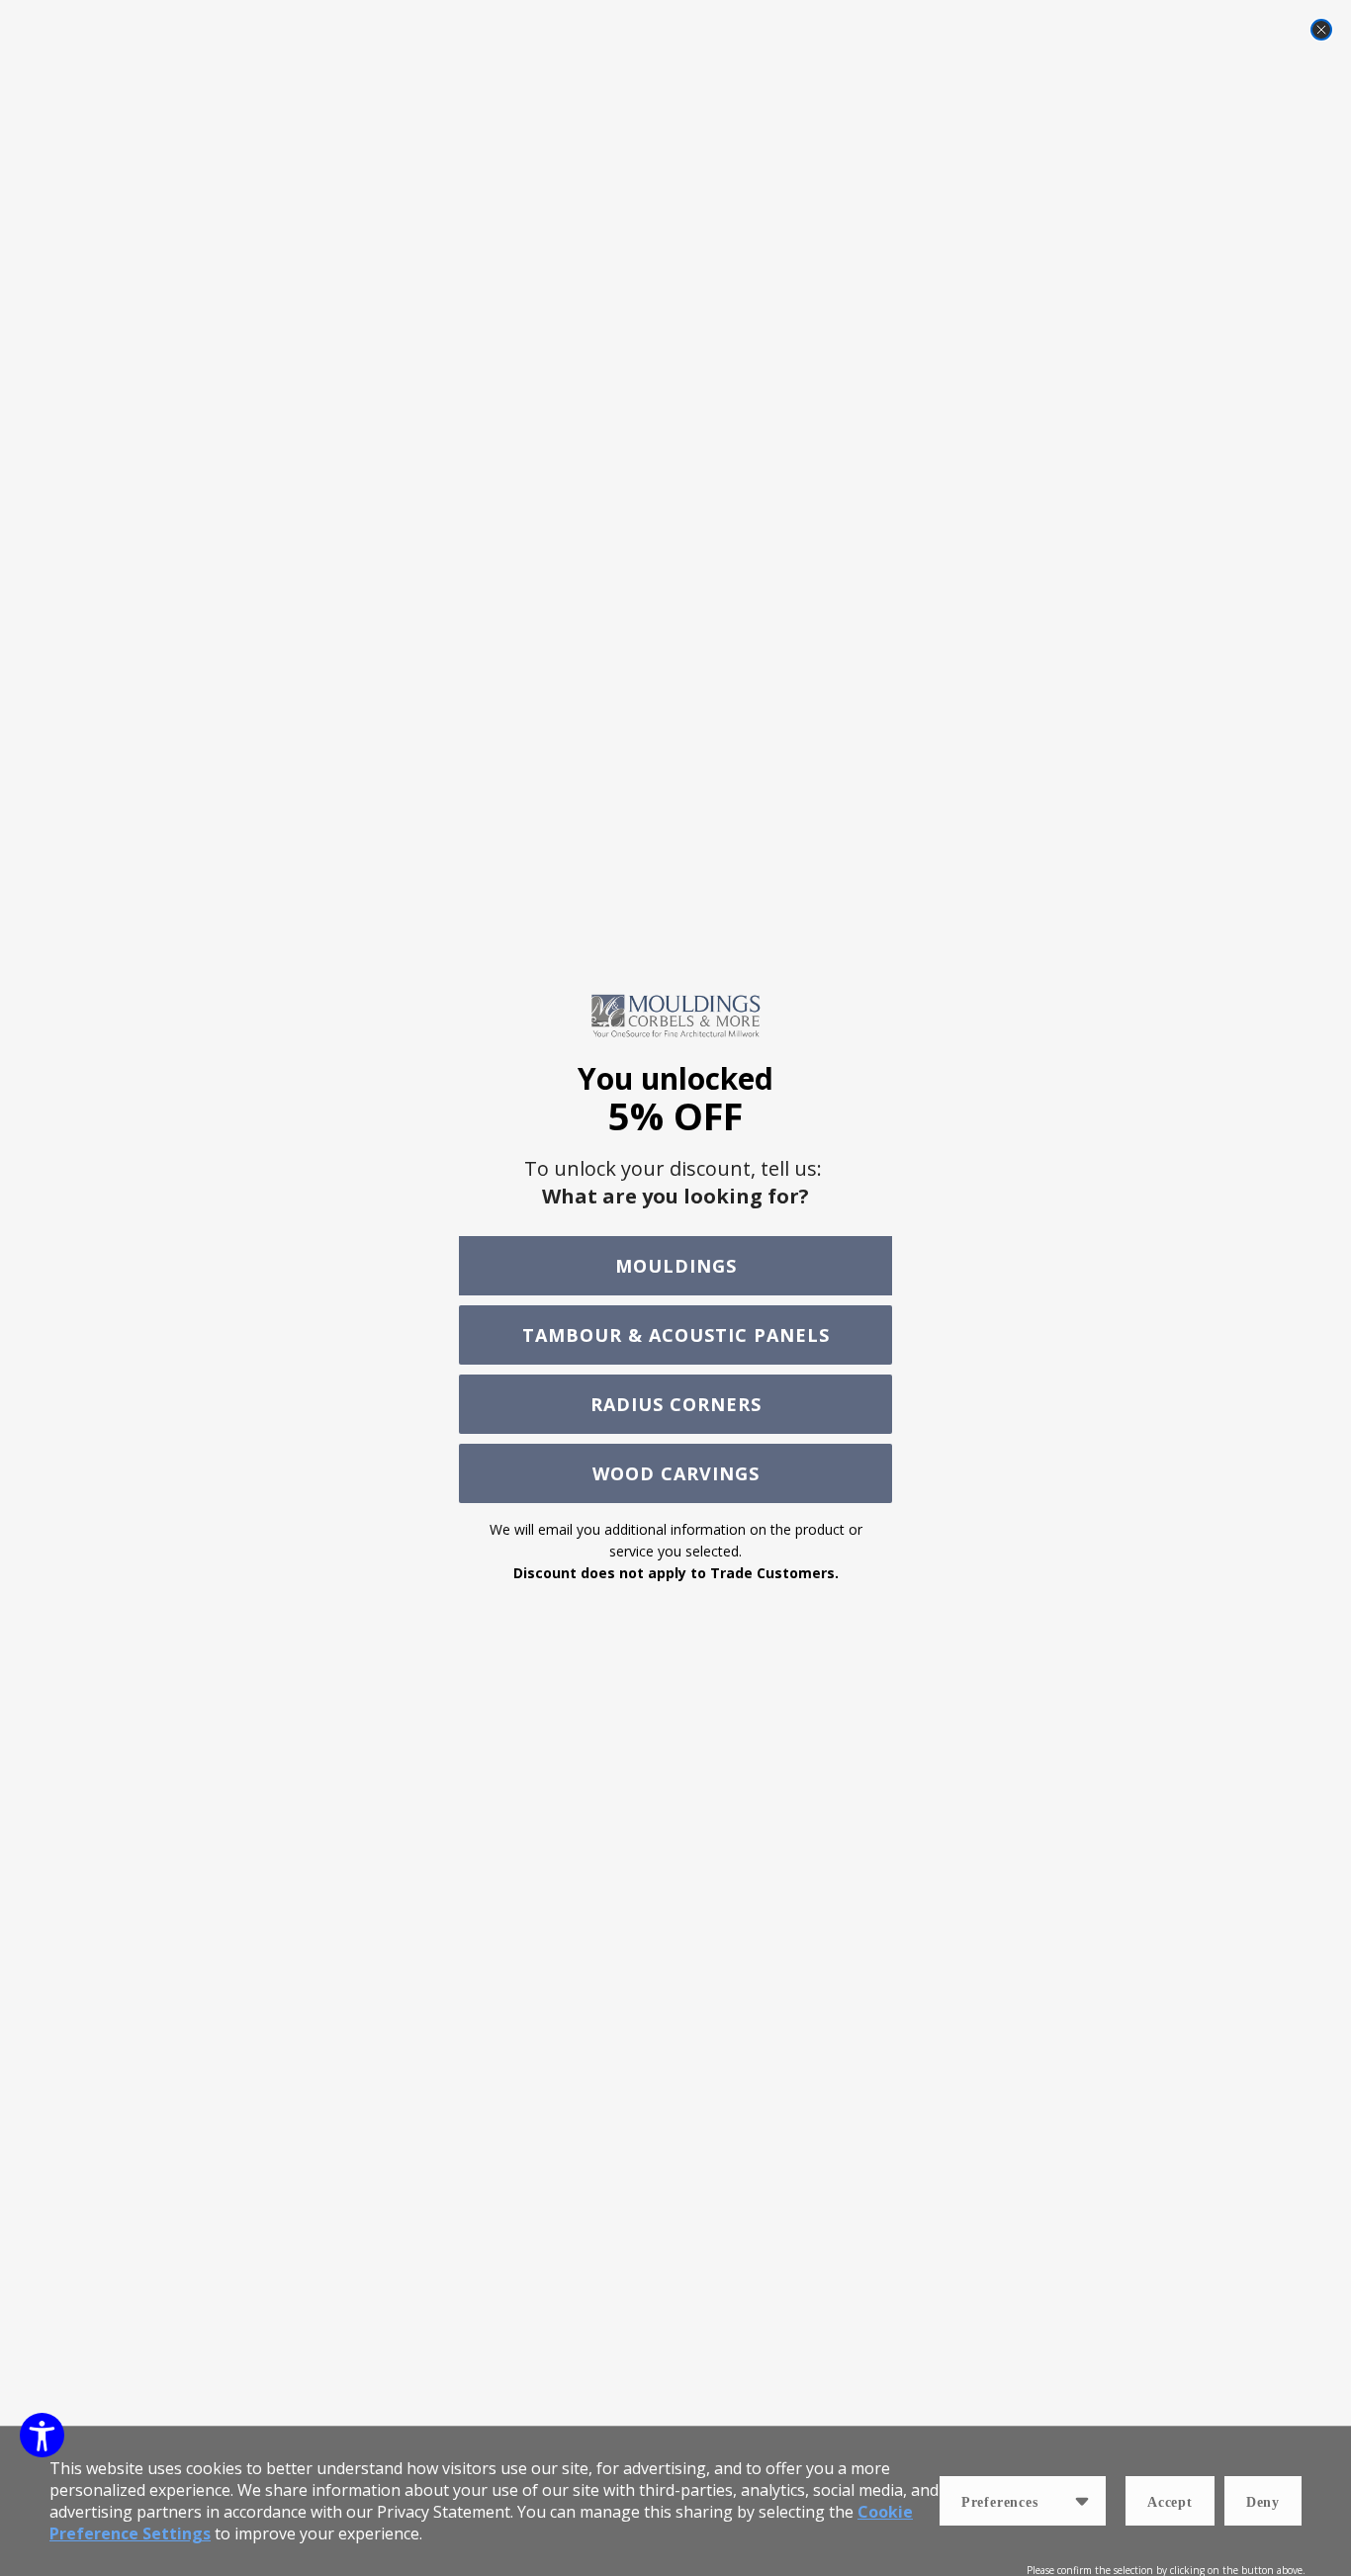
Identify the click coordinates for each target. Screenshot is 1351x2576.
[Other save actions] (1082, 2501)
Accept (1170, 2502)
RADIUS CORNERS (676, 1404)
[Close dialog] (1321, 30)
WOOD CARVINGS (676, 1473)
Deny (1263, 2502)
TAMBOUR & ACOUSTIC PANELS (676, 1335)
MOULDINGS (676, 1266)
